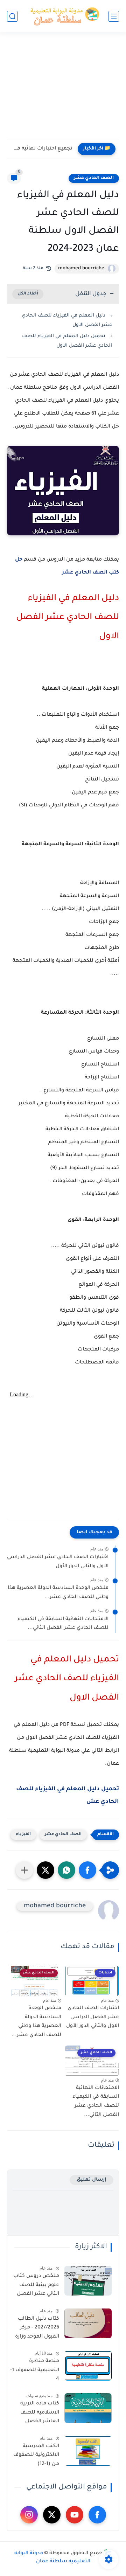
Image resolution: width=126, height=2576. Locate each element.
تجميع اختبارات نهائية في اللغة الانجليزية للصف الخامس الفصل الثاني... (41, 149)
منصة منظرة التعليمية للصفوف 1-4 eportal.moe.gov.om (34, 2372)
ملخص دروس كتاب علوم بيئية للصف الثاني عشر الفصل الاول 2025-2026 (36, 2286)
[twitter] (52, 2515)
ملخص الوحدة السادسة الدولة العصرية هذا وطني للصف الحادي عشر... (58, 1593)
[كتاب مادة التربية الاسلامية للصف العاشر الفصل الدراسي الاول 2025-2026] (88, 2408)
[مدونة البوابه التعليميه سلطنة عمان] (63, 16)
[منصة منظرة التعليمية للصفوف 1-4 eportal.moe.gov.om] (88, 2366)
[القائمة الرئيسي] (114, 16)
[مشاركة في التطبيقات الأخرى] (24, 1870)
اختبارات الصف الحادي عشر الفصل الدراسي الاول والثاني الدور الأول (58, 1562)
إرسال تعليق (92, 2180)
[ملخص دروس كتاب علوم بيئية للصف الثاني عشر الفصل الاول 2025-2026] (88, 2281)
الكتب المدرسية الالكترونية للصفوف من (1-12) (36, 2455)
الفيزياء (23, 1835)
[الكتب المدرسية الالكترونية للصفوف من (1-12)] (88, 2451)
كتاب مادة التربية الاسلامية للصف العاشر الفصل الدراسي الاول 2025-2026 (36, 2414)
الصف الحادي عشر (94, 178)
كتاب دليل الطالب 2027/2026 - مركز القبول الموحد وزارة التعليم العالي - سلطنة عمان (37, 2329)
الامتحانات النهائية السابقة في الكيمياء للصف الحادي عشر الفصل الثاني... (63, 1624)
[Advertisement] (63, 90)
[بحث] (12, 16)
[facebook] (97, 2515)
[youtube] (75, 2515)
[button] (87, 1870)
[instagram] (29, 2515)
